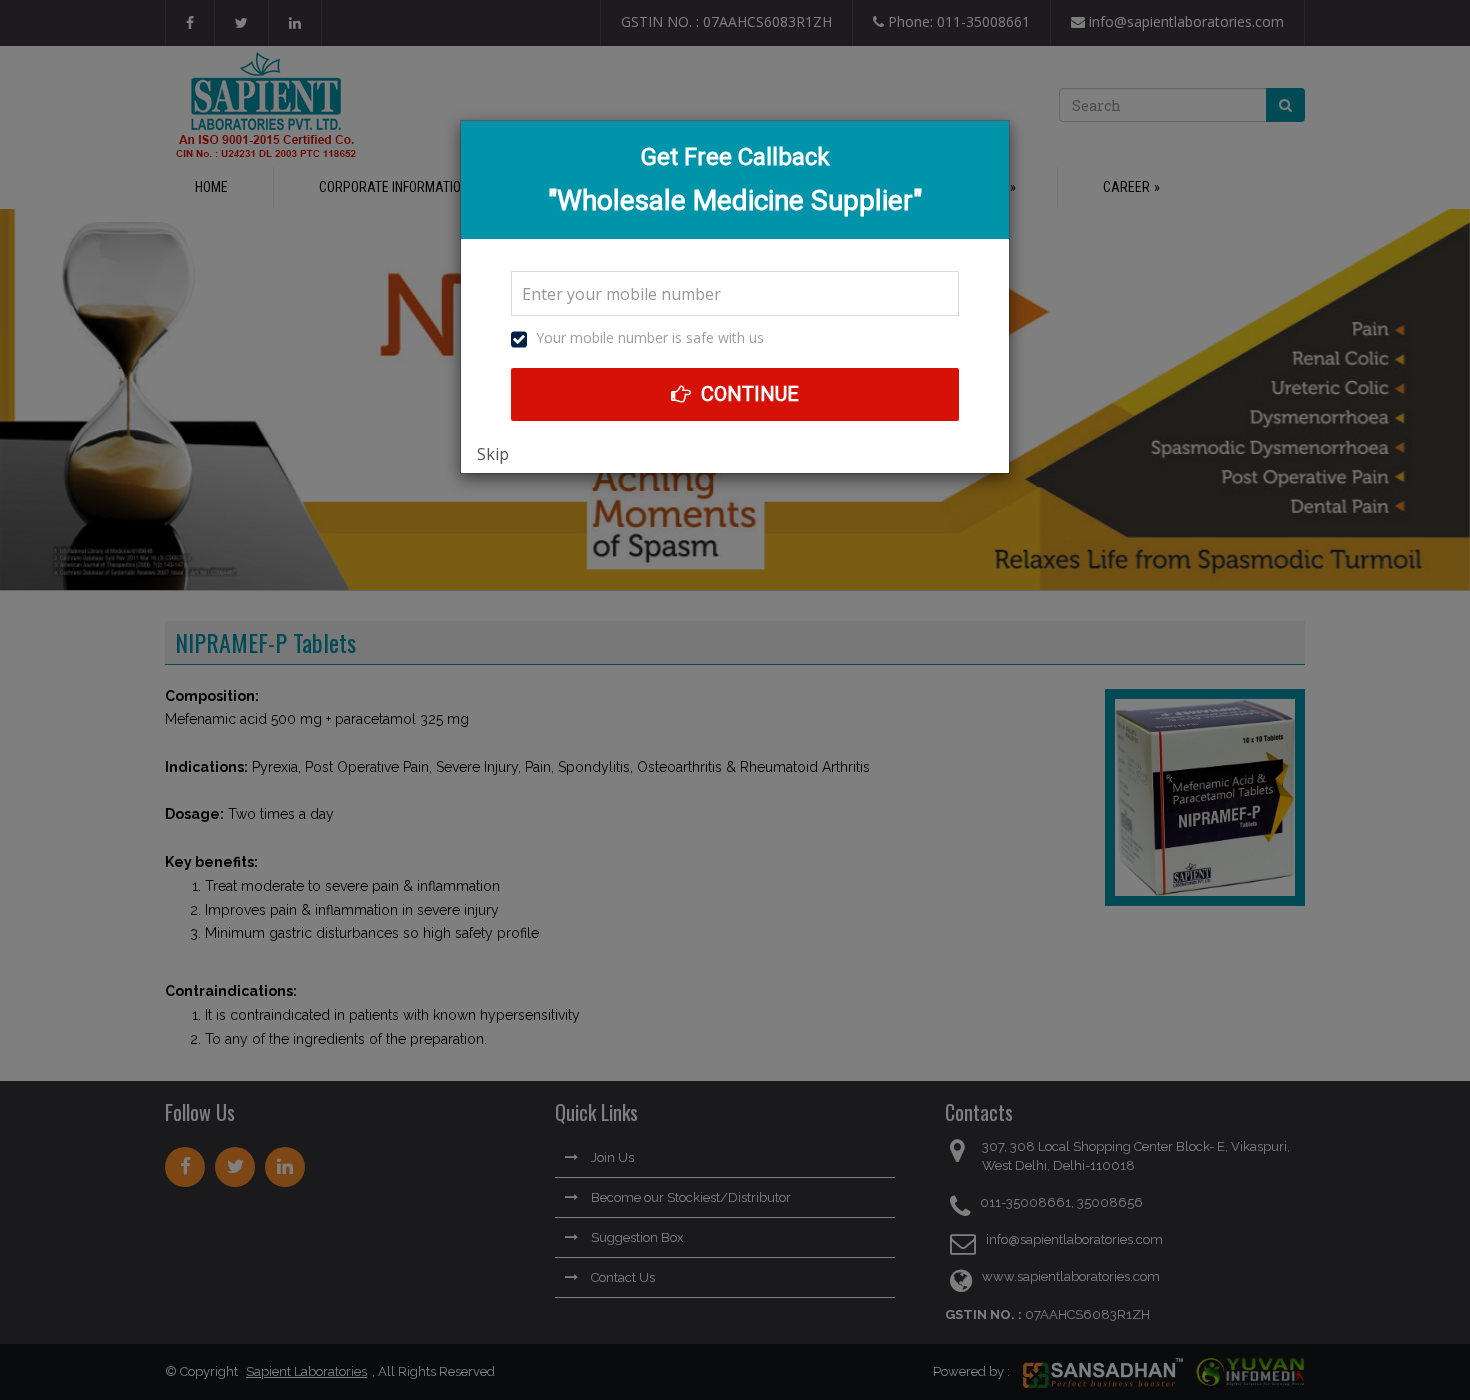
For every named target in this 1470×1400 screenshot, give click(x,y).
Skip (493, 454)
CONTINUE (747, 394)
